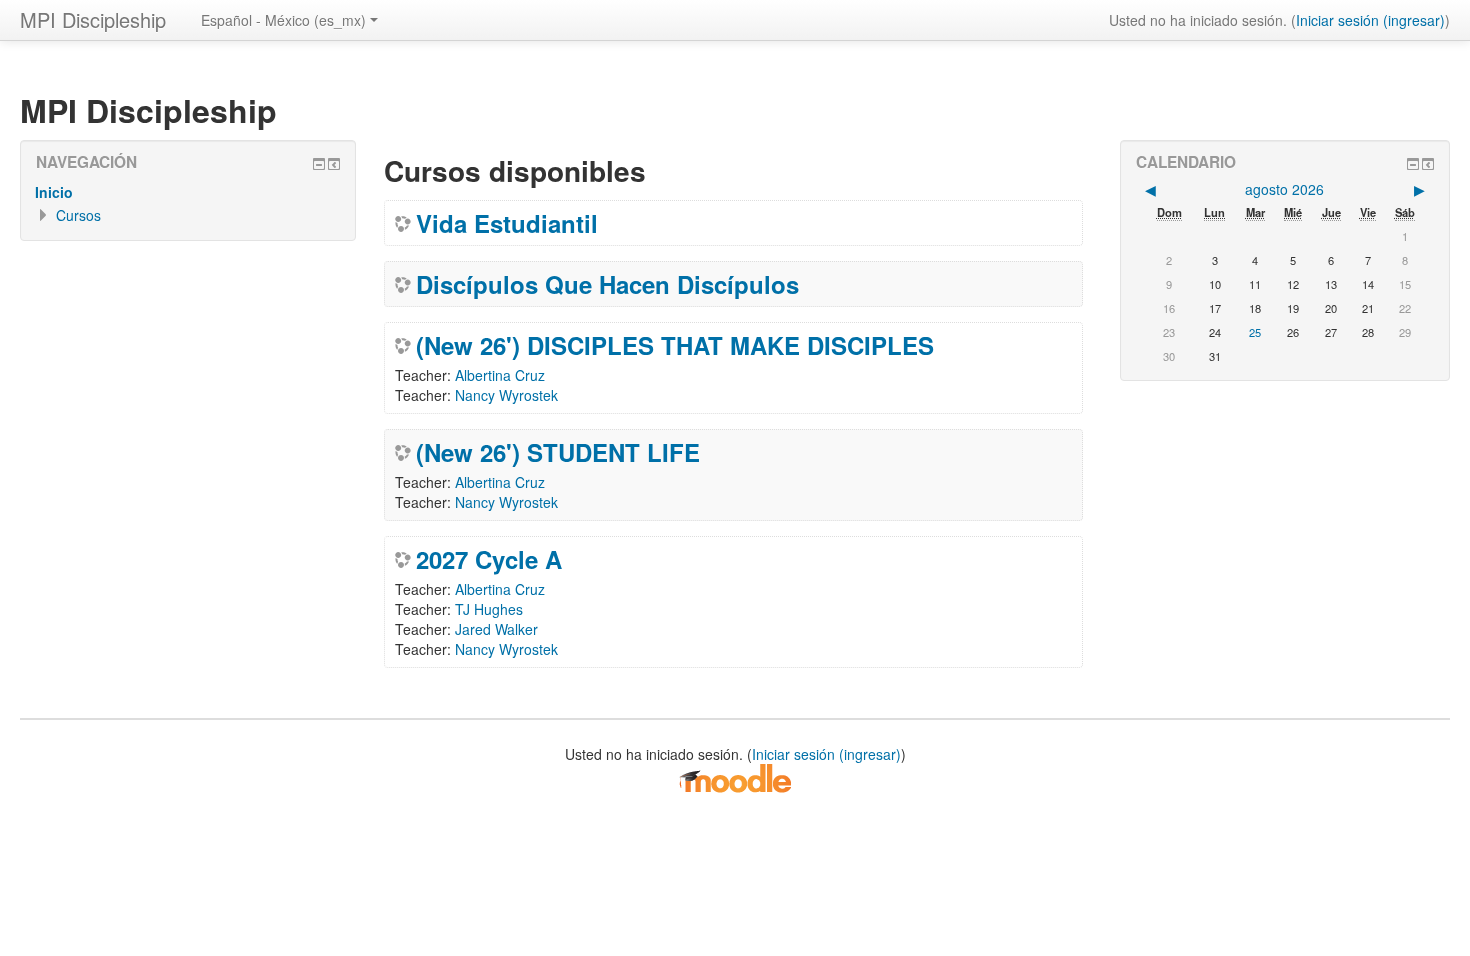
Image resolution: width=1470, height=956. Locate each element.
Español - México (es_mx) (283, 20)
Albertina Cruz (500, 375)
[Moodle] (735, 777)
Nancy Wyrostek (506, 395)
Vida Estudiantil (507, 223)
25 (1255, 332)
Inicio (54, 192)
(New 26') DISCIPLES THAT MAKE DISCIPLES (675, 345)
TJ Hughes (489, 609)
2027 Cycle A (489, 559)
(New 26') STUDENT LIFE (558, 452)
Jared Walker (496, 629)
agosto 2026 (1284, 189)
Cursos (78, 215)
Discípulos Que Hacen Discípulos (607, 284)
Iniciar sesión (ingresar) (1370, 20)
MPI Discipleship (93, 19)
